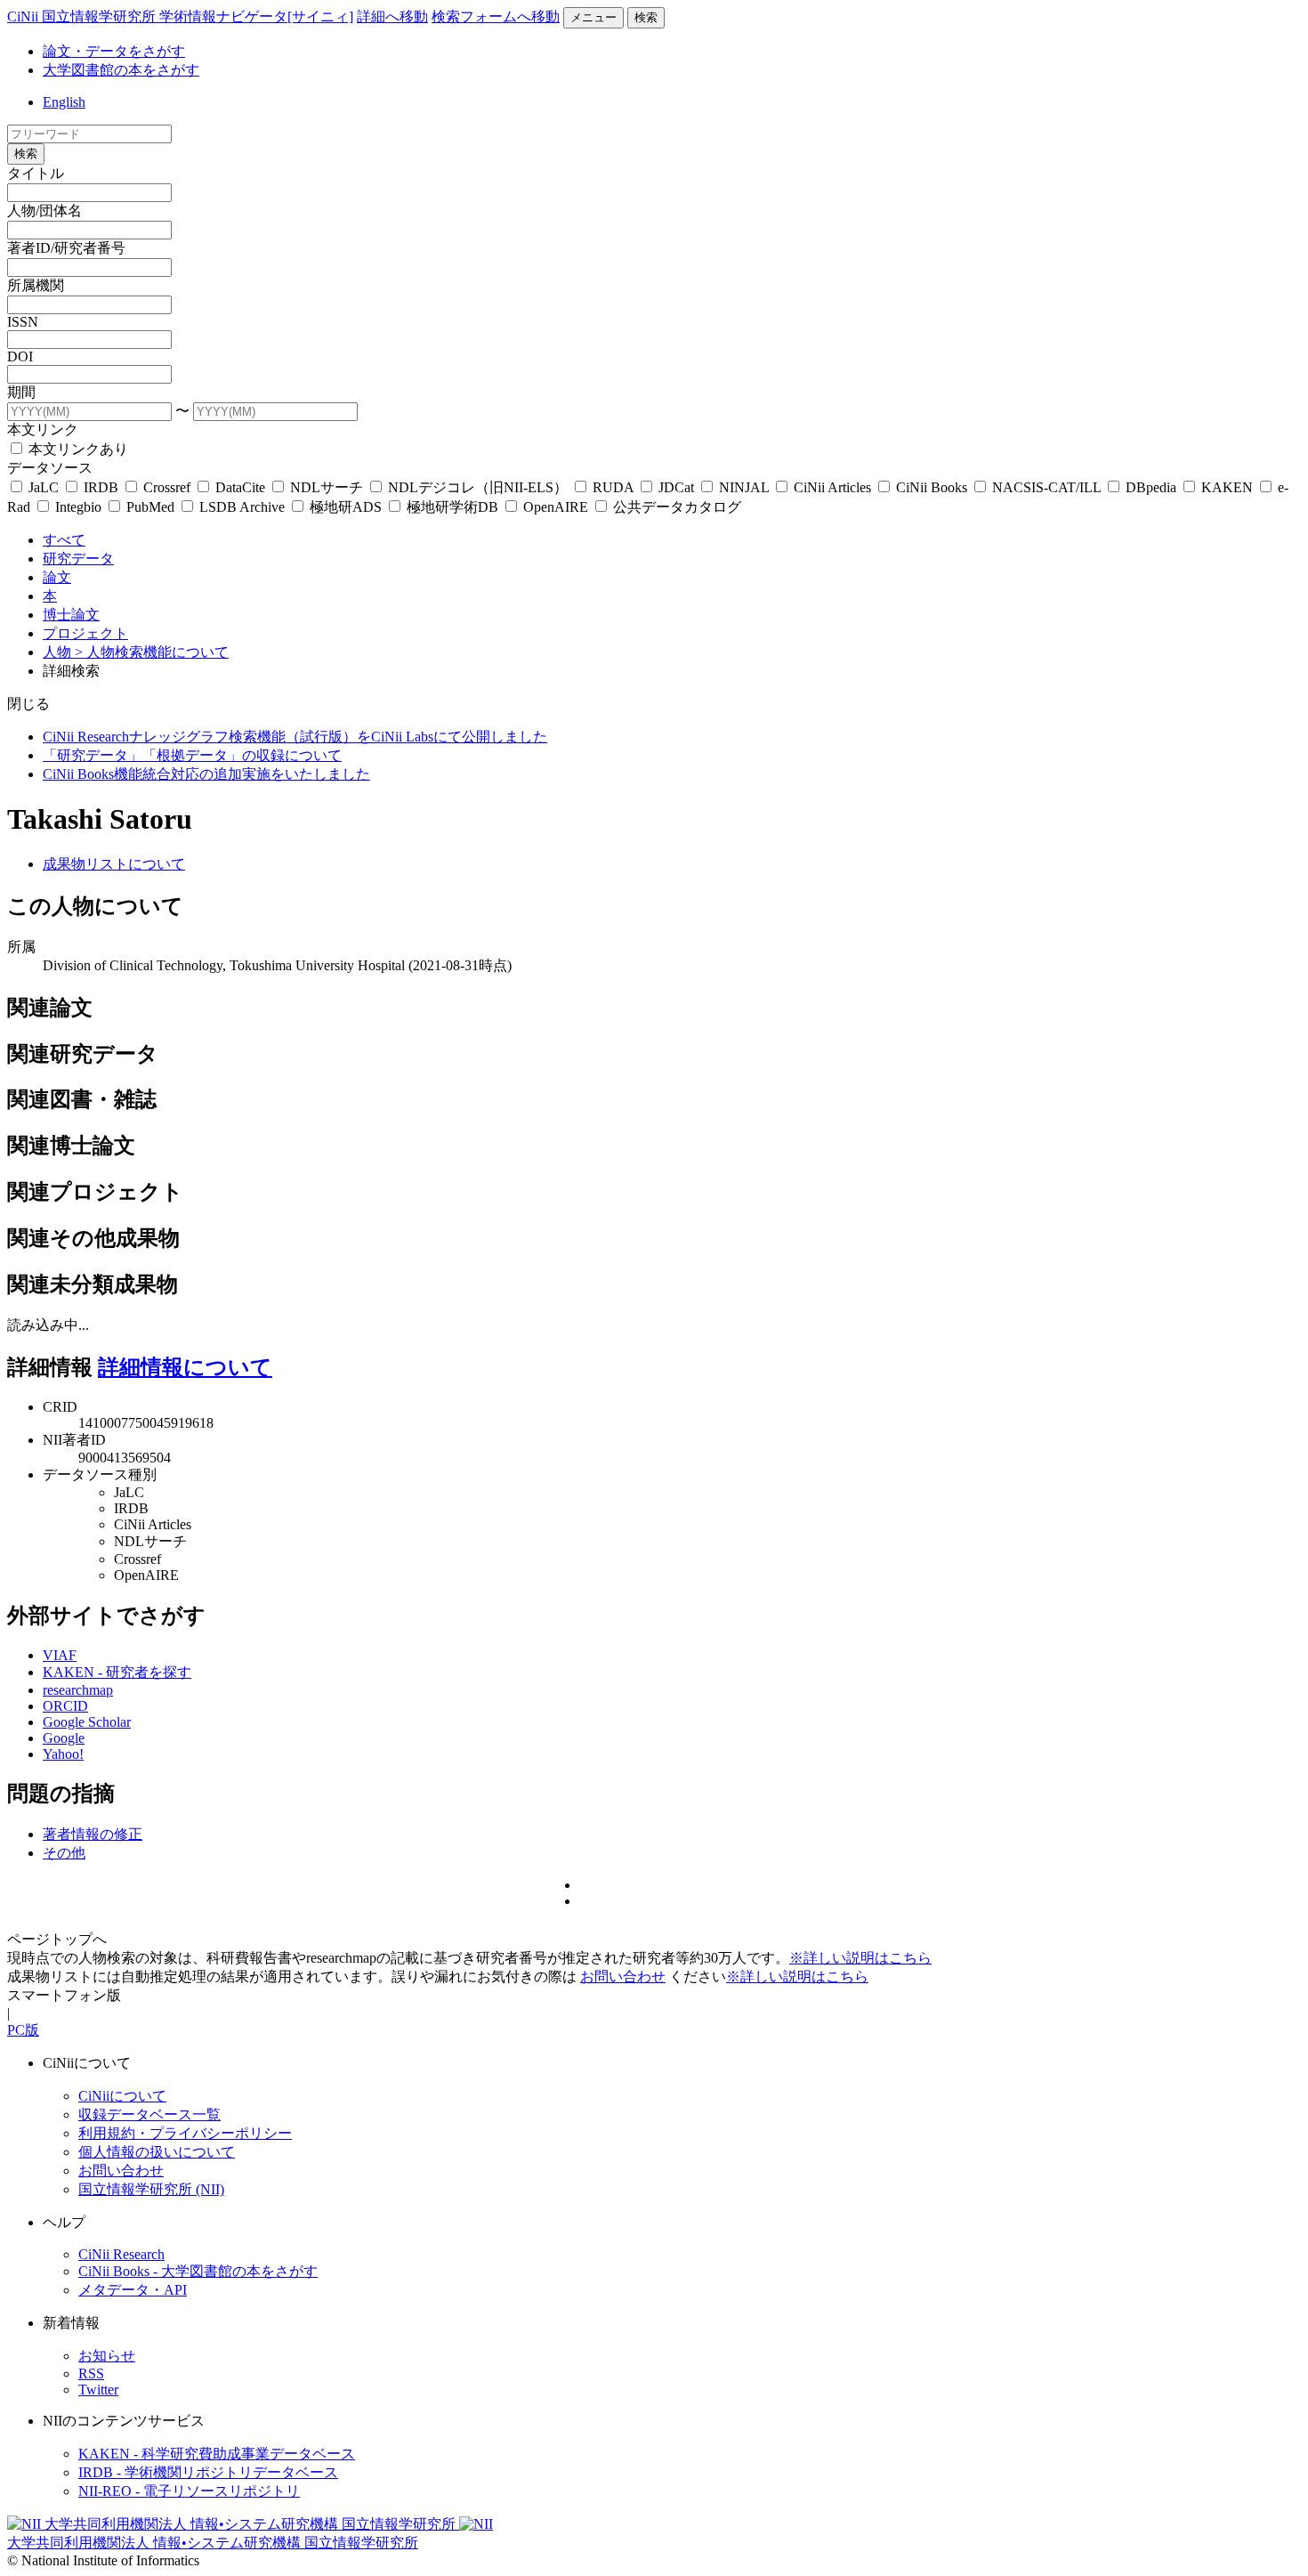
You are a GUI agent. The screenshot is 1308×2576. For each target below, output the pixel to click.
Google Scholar (87, 1722)
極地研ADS (346, 507)
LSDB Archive (242, 507)
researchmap (78, 1690)
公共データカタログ (675, 507)
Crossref (167, 487)
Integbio (78, 507)
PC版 (23, 2030)
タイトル (36, 173)
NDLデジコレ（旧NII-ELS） (478, 487)
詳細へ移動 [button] (392, 16)
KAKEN (1227, 487)
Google (64, 1738)
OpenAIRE (556, 507)
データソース (50, 468)
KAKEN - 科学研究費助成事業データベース (217, 2454)
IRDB (101, 487)
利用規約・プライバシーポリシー (185, 2133)
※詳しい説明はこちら (860, 1958)
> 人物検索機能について (152, 652)
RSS (91, 2373)
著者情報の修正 (93, 1834)
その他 (64, 1853)
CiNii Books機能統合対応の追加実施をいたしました (206, 774)
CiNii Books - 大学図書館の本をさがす (198, 2271)
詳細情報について (185, 1367)
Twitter (98, 2390)
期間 (21, 392)
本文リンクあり (77, 449)
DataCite (240, 487)
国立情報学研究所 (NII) (151, 2189)
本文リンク (43, 429)
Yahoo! (63, 1754)
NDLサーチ (327, 487)
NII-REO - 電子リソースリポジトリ (189, 2491)
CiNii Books (932, 487)
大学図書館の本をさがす (121, 70)
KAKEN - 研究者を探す (117, 1672)
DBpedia (1151, 487)
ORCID (65, 1706)
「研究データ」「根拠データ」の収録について (192, 755)
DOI (20, 356)
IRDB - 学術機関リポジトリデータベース (208, 2472)
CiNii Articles (832, 487)
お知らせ (107, 2356)
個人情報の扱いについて (157, 2152)
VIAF (60, 1655)
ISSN (23, 322)
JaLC (44, 487)
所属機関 (36, 285)
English (64, 102)
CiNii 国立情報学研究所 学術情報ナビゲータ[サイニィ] (180, 16)
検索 (646, 17)
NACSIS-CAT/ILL (1046, 487)
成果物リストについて (114, 864)
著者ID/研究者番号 (66, 248)
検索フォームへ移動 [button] (496, 16)
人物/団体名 (44, 211)
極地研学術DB (452, 507)
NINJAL (744, 487)
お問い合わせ (623, 1977)
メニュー (593, 17)
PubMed (150, 507)
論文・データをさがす (114, 51)
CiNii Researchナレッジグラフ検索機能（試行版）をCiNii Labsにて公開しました (295, 737)
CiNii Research (121, 2254)
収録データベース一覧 (149, 2114)
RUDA (613, 487)
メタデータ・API (133, 2290)
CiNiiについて (122, 2096)
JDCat (676, 487)
